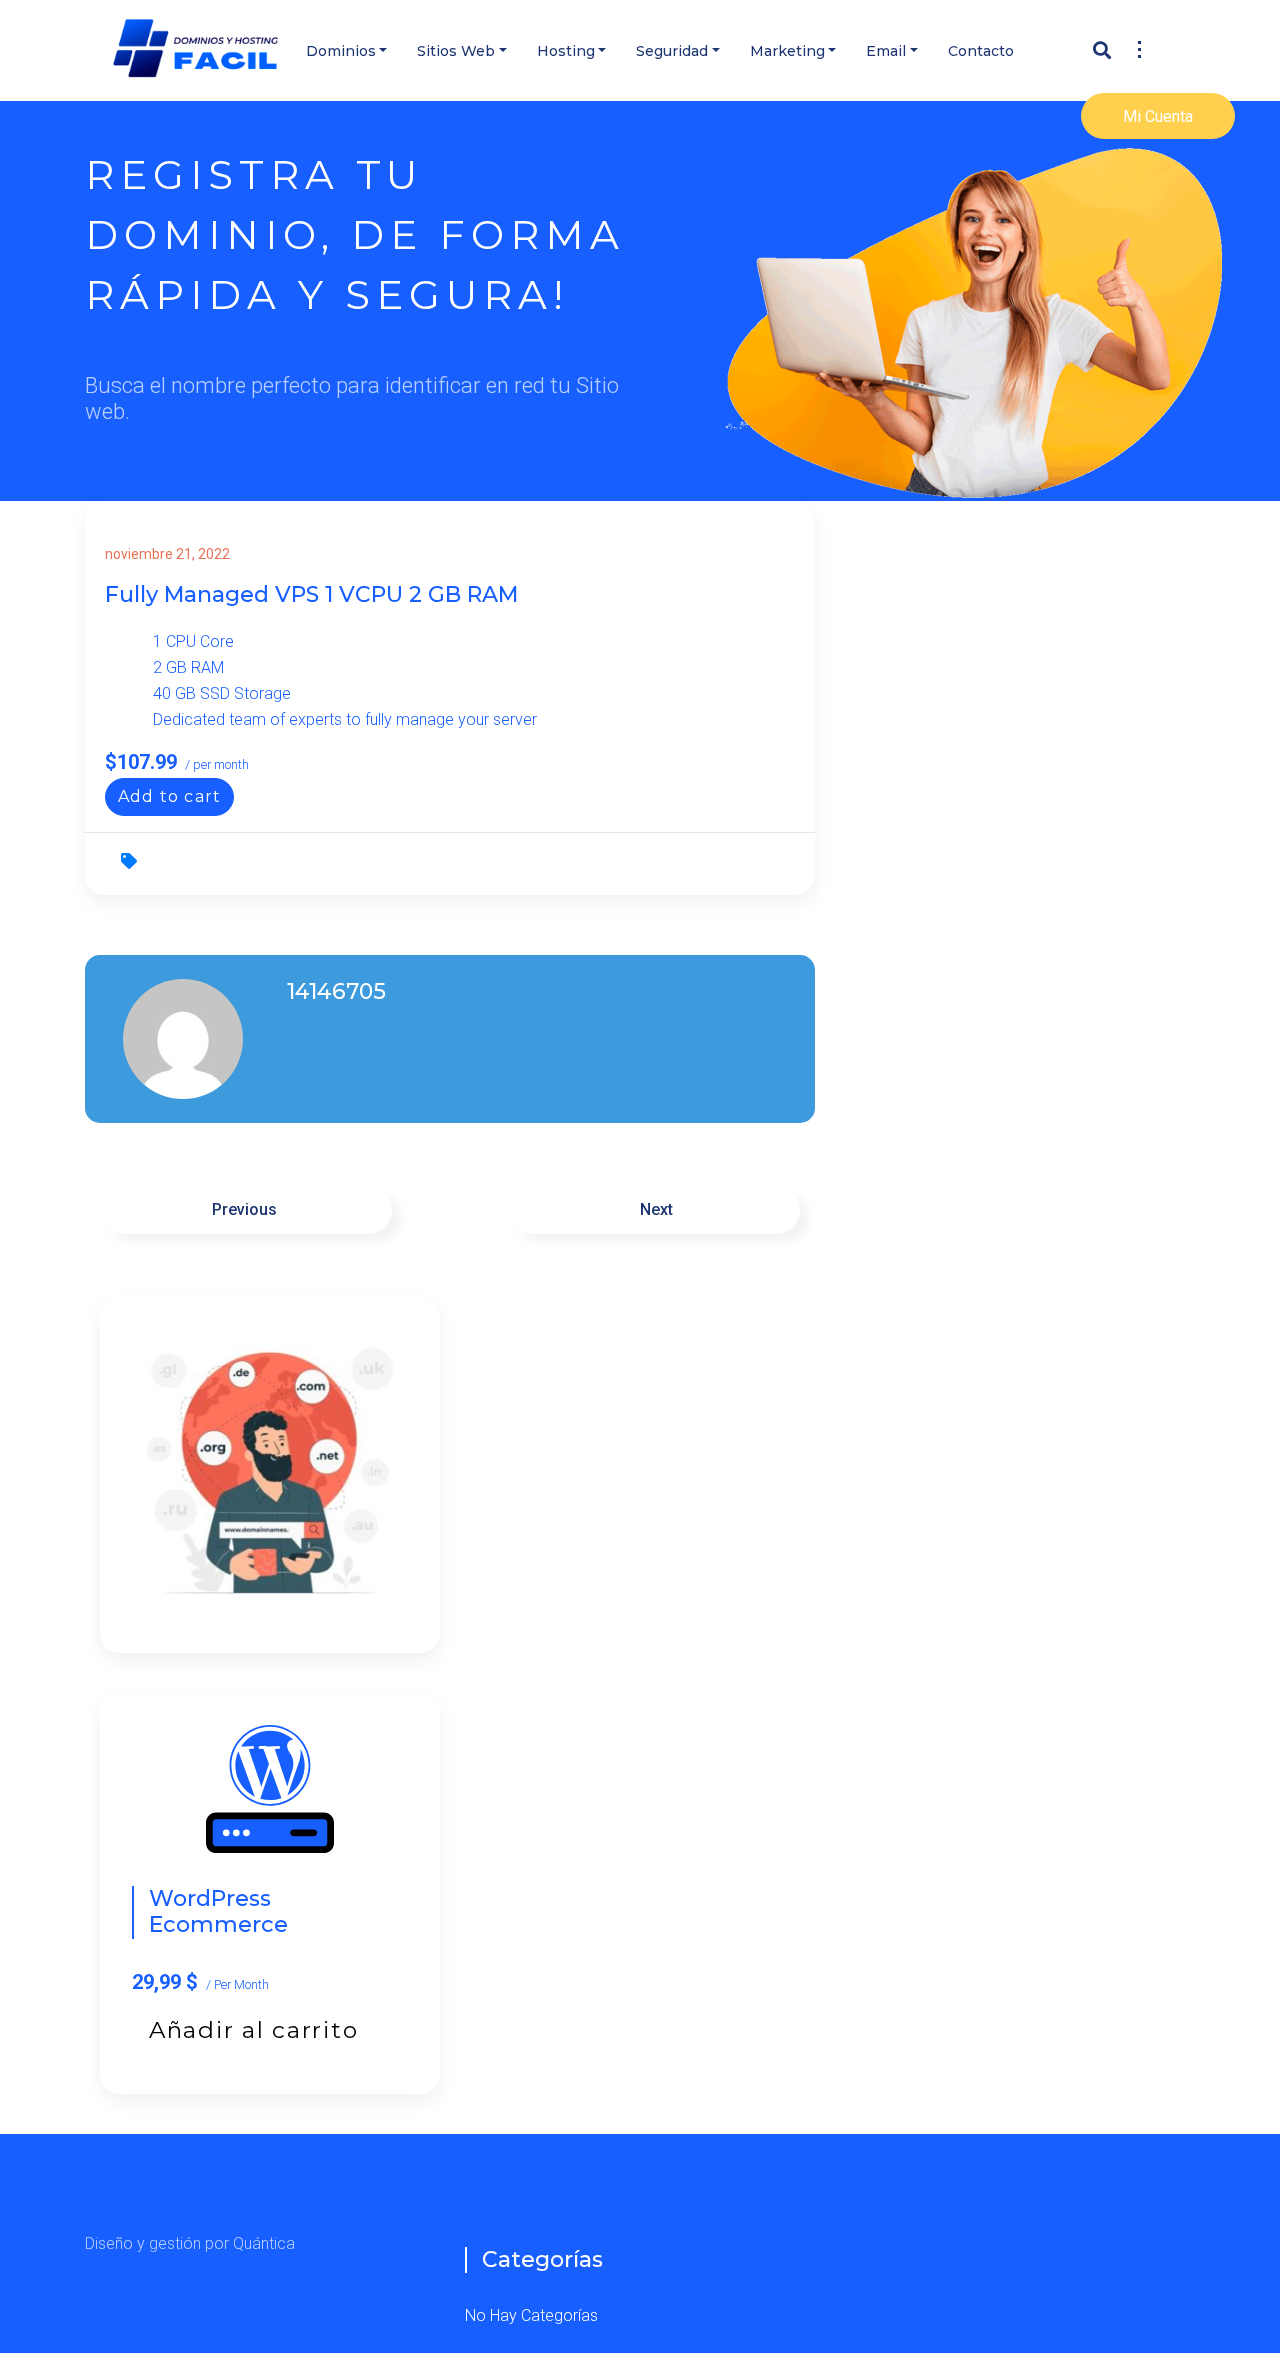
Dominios (341, 51)
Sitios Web (456, 51)
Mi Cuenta (1158, 116)
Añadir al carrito (253, 2030)
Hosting (566, 51)
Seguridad (672, 51)
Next (654, 1209)
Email (886, 51)
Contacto (981, 51)
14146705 (336, 991)
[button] (1137, 44)
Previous (246, 1209)
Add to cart (169, 796)
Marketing (787, 51)
